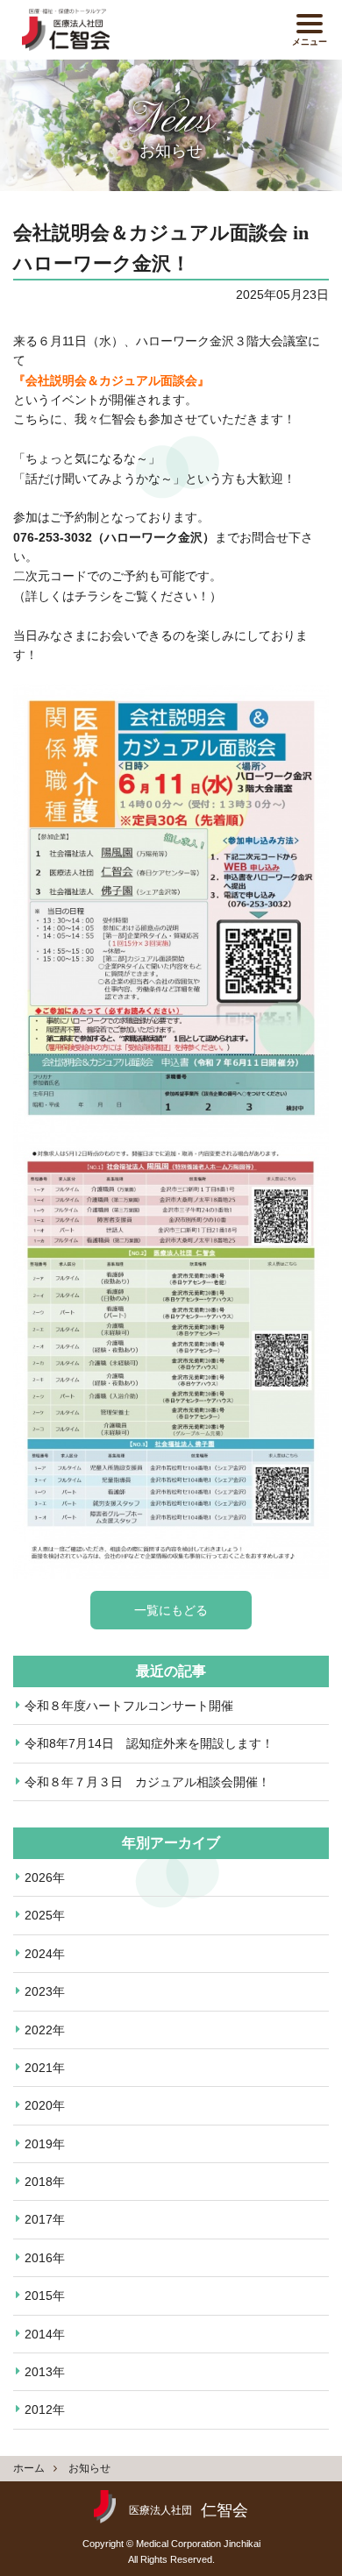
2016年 (45, 2258)
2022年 (45, 2030)
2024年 (45, 1954)
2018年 (45, 2182)
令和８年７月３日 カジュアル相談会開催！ (147, 1782)
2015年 (45, 2296)
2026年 (45, 1877)
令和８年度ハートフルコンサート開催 (129, 1706)
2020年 (45, 2105)
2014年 (45, 2334)
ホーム (29, 2468)
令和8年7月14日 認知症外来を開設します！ (149, 1743)
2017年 (45, 2219)
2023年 (45, 1991)
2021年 (45, 2068)
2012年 (45, 2409)
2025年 (45, 1915)
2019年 (45, 2144)
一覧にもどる (171, 1610)
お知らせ (89, 2468)
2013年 (45, 2372)
